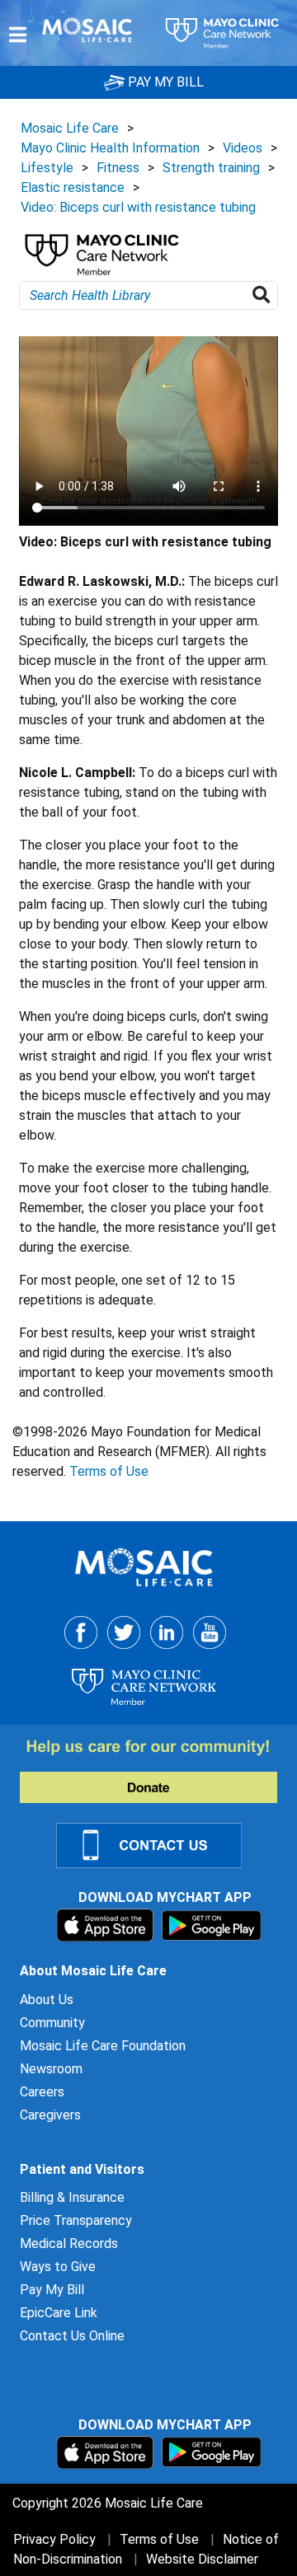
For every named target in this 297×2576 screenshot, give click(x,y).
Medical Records (69, 2243)
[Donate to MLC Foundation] (158, 1770)
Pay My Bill (52, 2290)
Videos (243, 148)
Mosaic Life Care (70, 128)
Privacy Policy (54, 2539)
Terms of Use (109, 1471)
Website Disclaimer (202, 2559)
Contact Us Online (72, 2336)
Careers (42, 2092)
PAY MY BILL (164, 82)
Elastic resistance (73, 187)
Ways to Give (58, 2267)
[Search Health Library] (264, 295)
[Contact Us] (159, 1845)
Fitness (118, 168)
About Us (47, 2000)
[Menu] (18, 35)
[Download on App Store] (107, 1925)
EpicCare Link (59, 2313)
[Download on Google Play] (212, 1925)
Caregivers (50, 2115)
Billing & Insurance (72, 2197)
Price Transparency (76, 2220)
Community (52, 2023)
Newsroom (51, 2069)
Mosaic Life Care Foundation (103, 2046)
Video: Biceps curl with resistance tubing (138, 207)
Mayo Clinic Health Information (110, 148)
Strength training (211, 168)
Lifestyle (47, 168)
